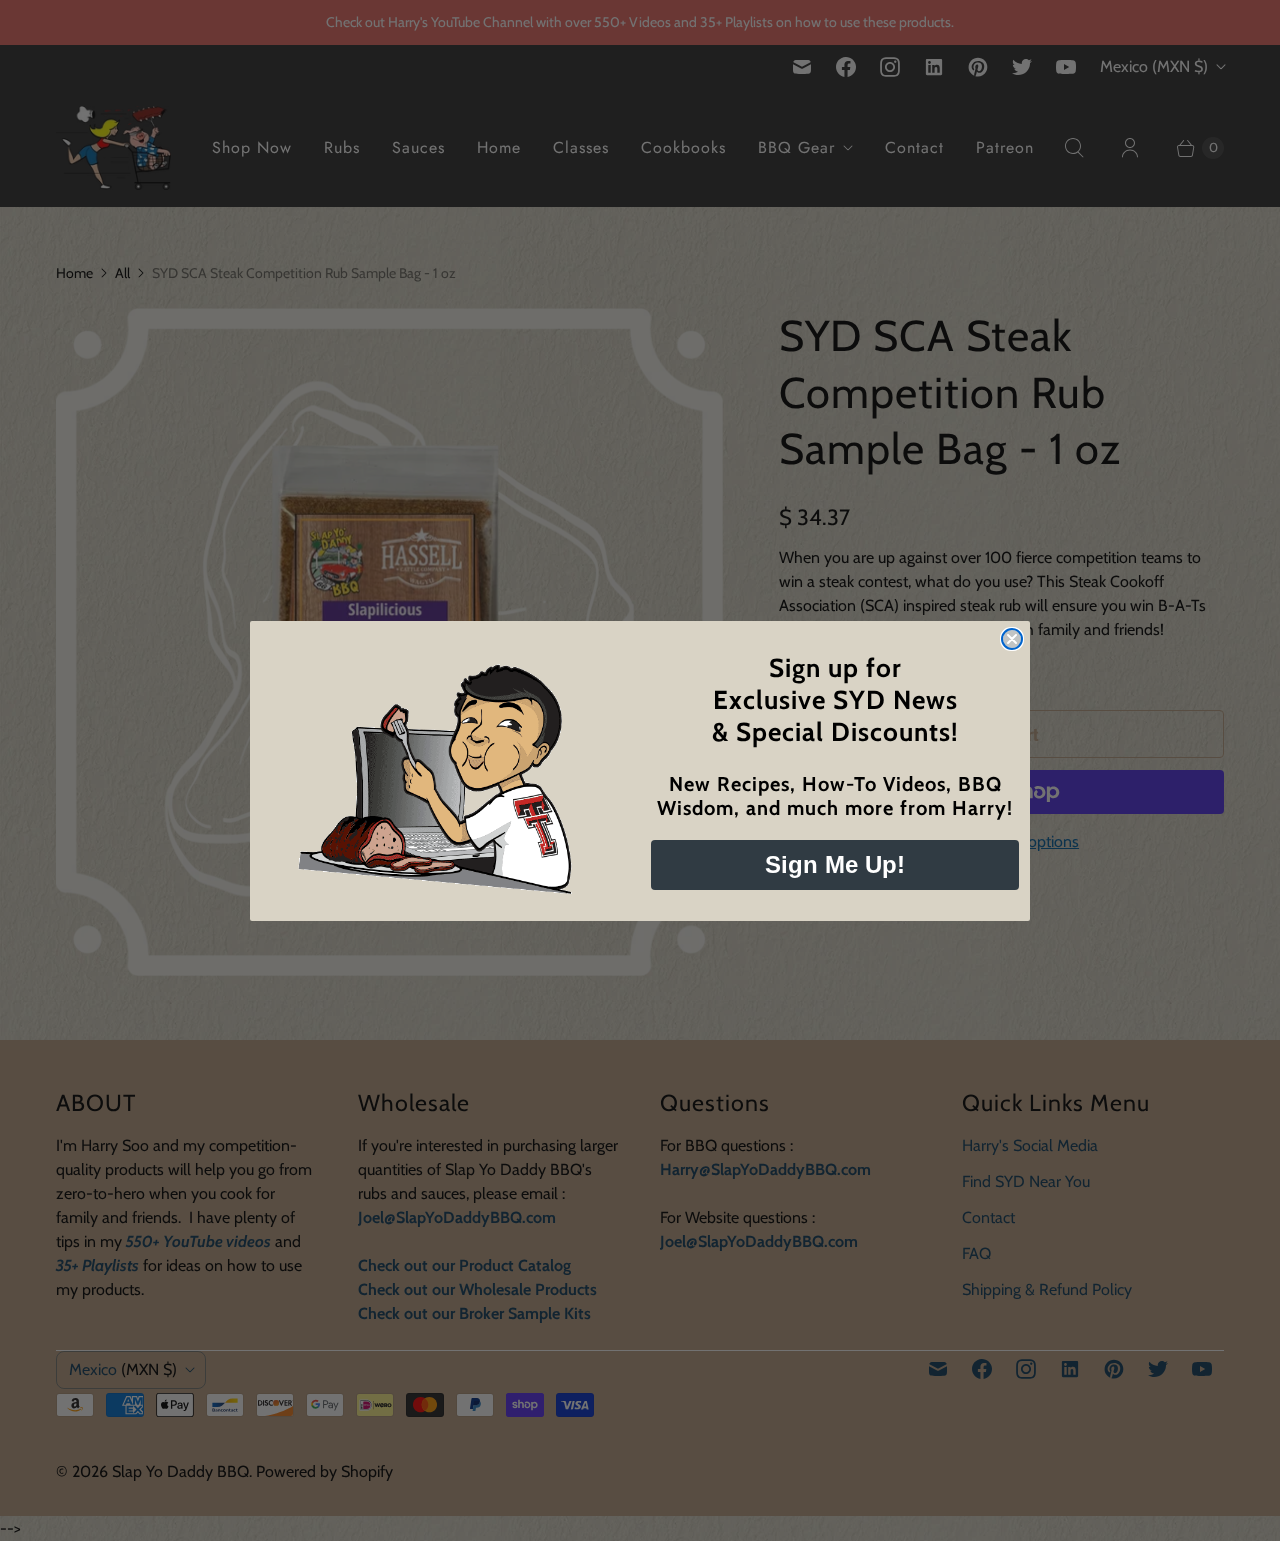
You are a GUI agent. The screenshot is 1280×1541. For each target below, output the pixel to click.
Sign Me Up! (835, 864)
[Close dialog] (1012, 639)
